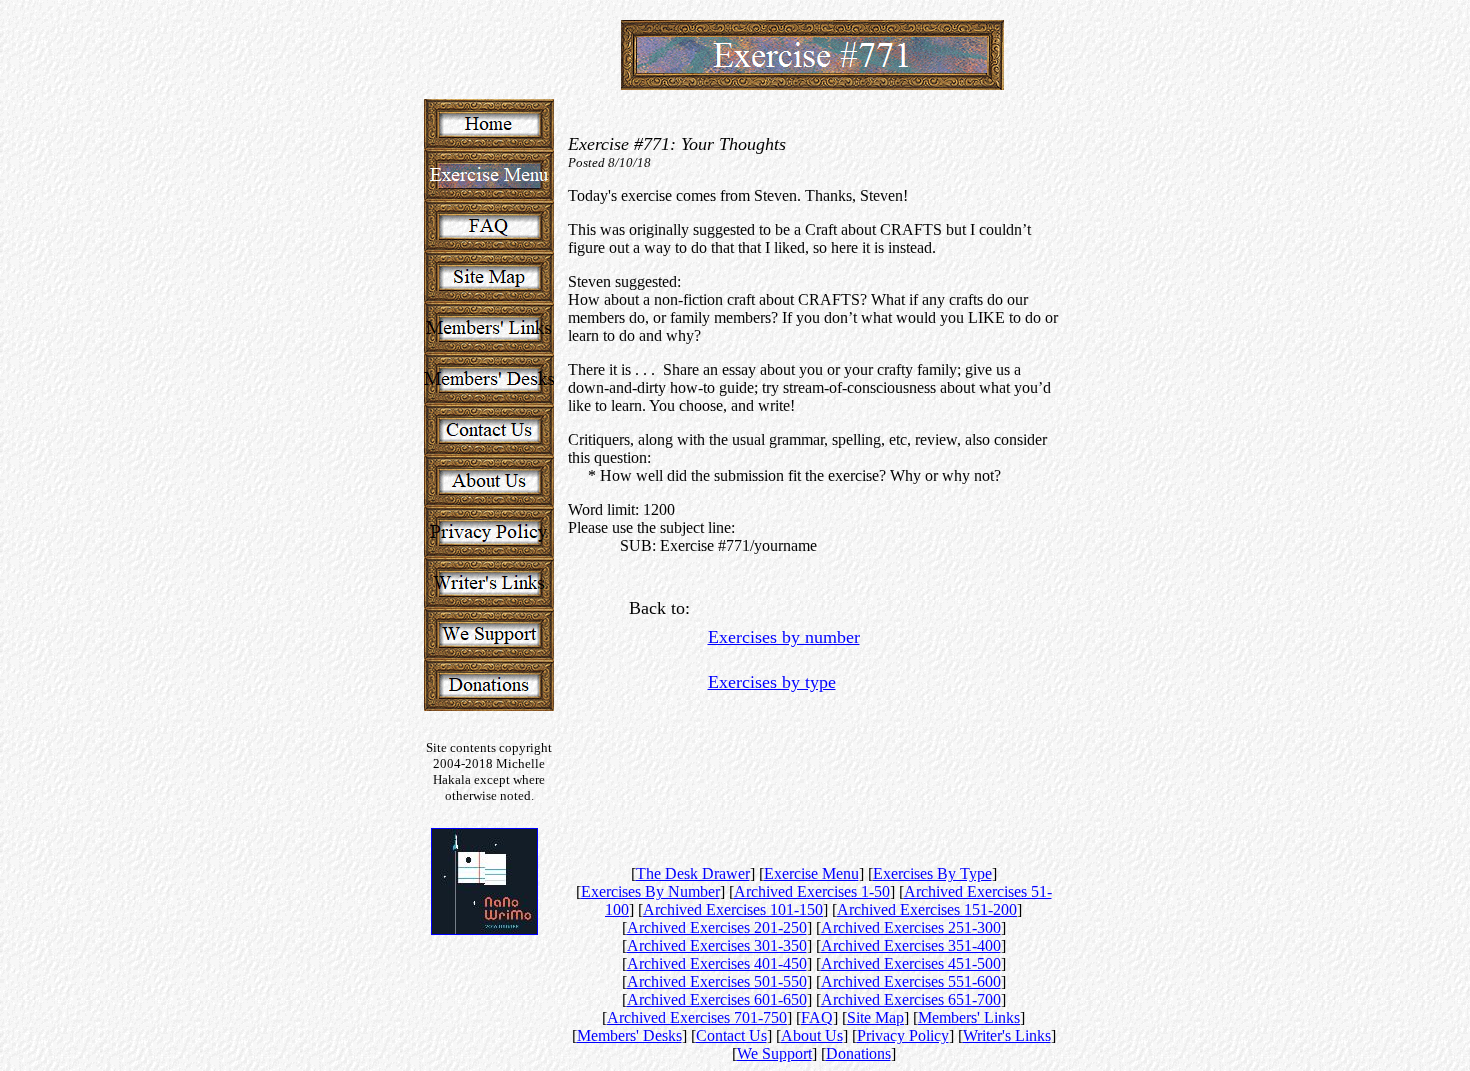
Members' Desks (629, 1035)
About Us (812, 1035)
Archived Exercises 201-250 (717, 927)
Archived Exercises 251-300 (911, 927)
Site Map (875, 1017)
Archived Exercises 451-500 (911, 963)
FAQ (817, 1017)
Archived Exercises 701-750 (697, 1017)
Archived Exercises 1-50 (812, 891)
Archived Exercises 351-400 (911, 945)
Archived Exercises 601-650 (717, 999)
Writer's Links (1007, 1035)
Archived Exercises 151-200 (927, 909)
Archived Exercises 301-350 (717, 945)
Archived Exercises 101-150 (733, 909)
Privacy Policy (903, 1035)
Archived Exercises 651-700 (911, 999)
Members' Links (969, 1017)
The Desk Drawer (693, 873)
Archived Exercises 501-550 (717, 981)
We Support (774, 1053)
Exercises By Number (650, 891)
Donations (858, 1053)
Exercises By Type (932, 873)
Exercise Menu (811, 873)
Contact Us (731, 1035)
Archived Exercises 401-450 (717, 963)
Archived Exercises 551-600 (911, 981)
